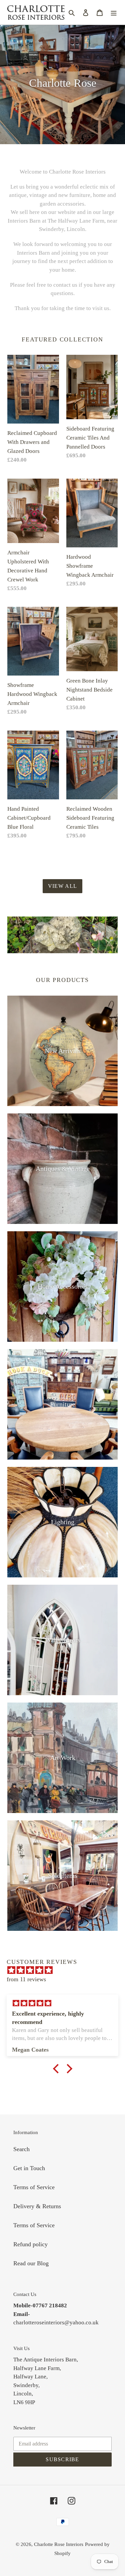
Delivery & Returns (37, 2206)
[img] (66, 1970)
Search (21, 2149)
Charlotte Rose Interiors (59, 2544)
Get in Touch (29, 2168)
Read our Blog (31, 2263)
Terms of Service (34, 2187)
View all (62, 886)
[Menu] (114, 12)
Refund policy (30, 2244)
